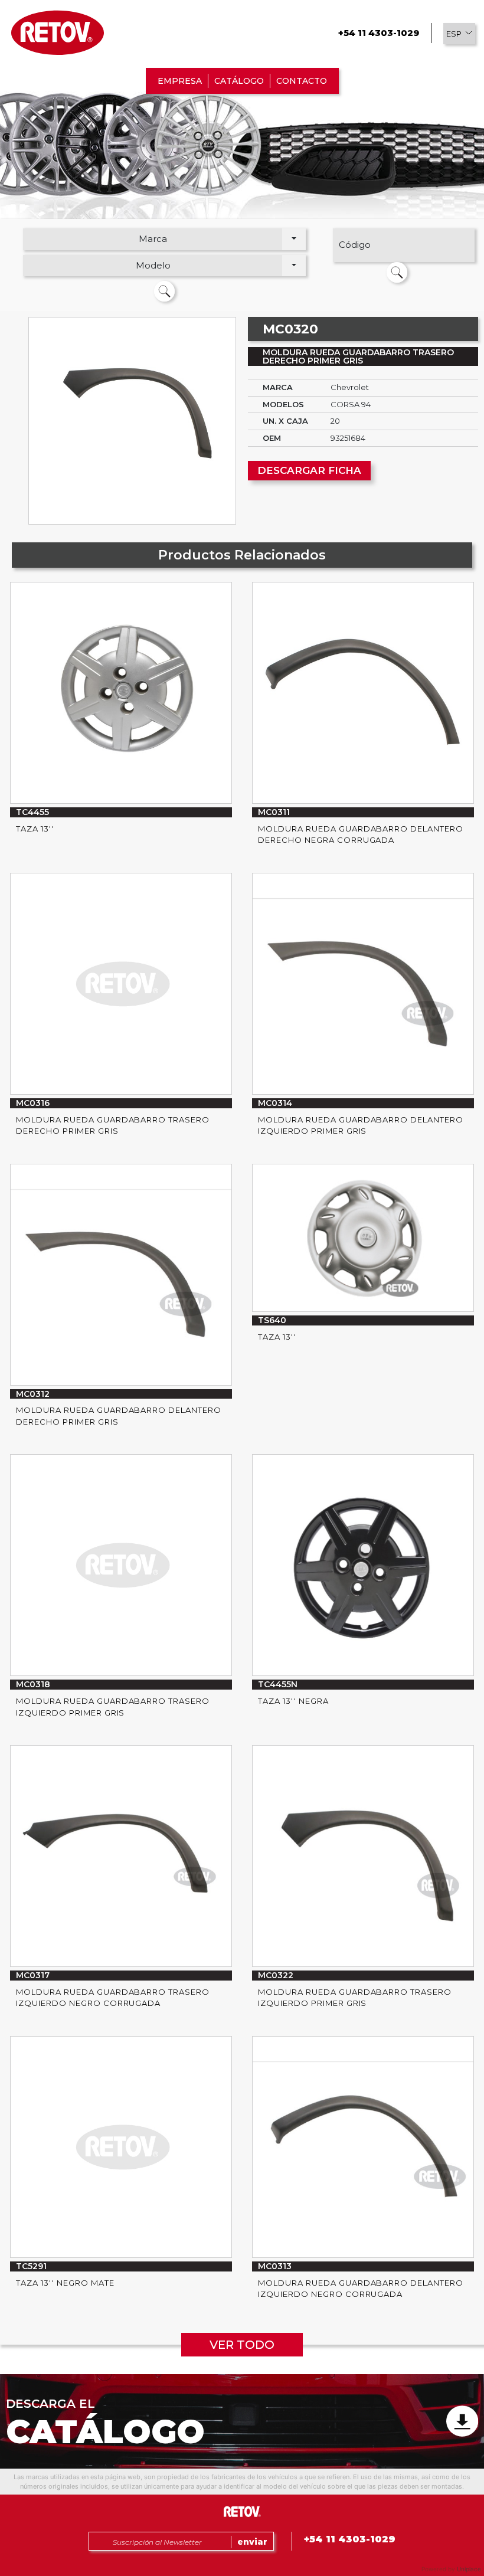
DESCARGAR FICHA (309, 470)
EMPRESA (180, 81)
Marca (153, 239)
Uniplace (469, 2569)
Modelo (153, 265)
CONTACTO (302, 81)
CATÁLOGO (239, 81)
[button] (459, 34)
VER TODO (242, 2345)
